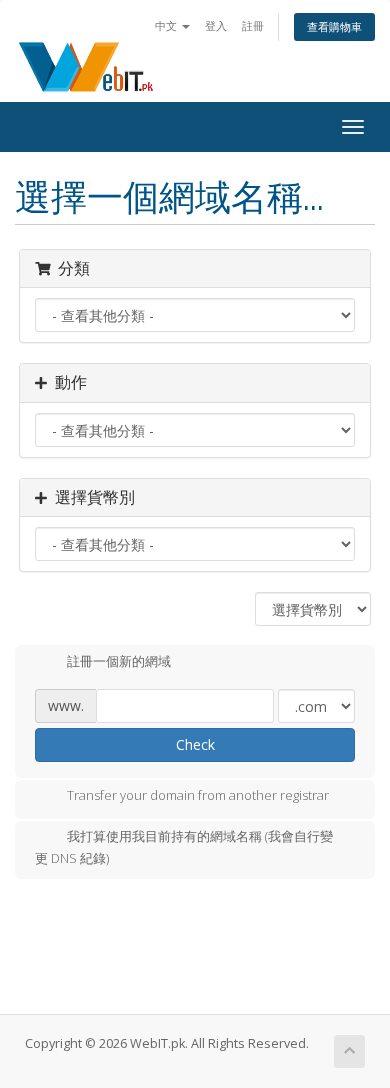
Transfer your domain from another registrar (198, 796)
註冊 (253, 25)
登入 (216, 25)
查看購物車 (334, 26)
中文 (167, 25)
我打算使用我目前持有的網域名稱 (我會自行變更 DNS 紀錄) (184, 848)
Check (195, 744)
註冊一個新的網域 (119, 661)
